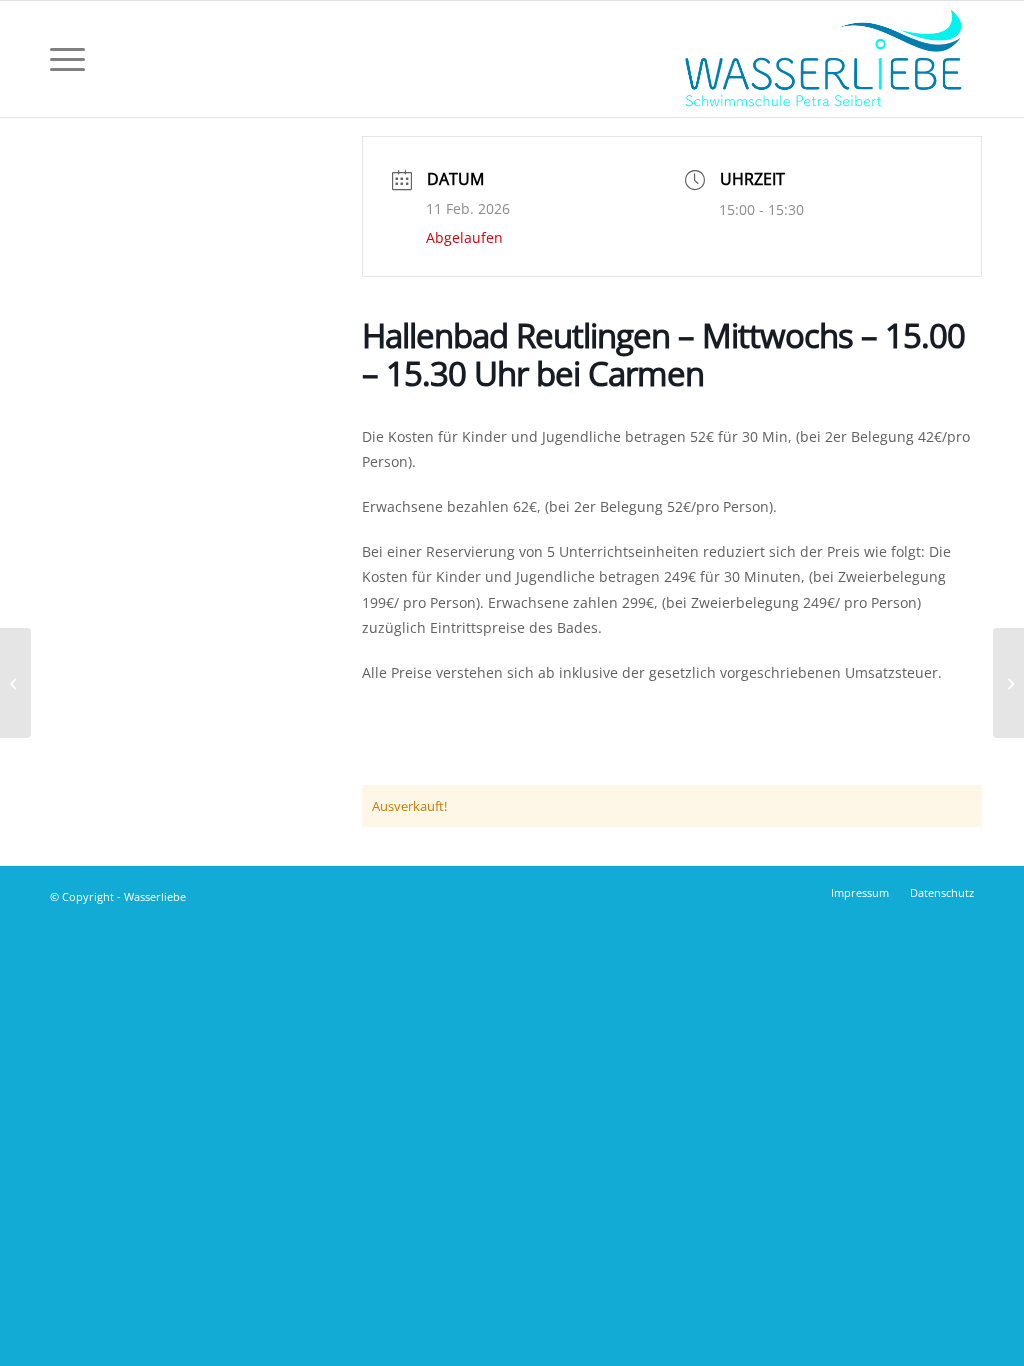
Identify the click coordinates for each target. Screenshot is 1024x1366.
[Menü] (67, 59)
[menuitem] (67, 59)
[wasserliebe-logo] (822, 59)
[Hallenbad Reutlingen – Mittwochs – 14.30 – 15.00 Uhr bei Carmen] (15, 683)
